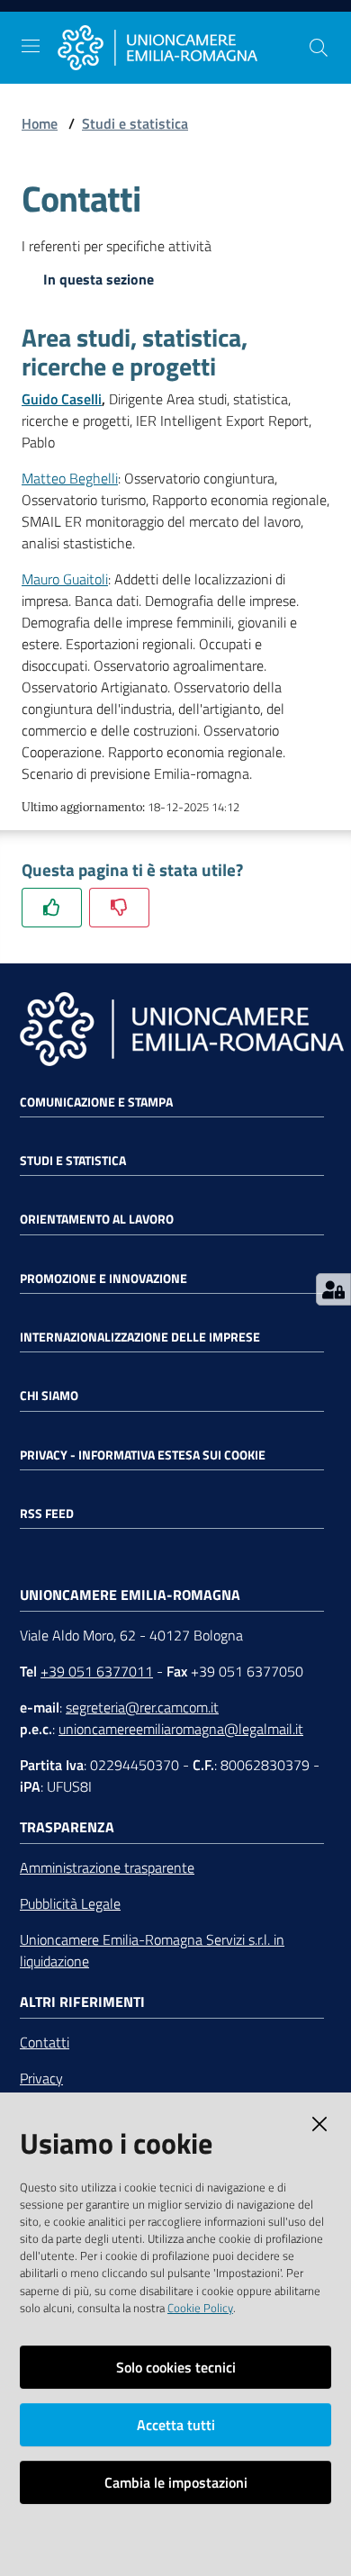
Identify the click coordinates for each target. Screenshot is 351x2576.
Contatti (45, 2042)
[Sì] (52, 907)
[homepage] (183, 48)
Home (40, 123)
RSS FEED (47, 1514)
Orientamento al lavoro (97, 1219)
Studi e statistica (135, 123)
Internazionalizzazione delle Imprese (140, 1337)
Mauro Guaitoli (65, 579)
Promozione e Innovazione (103, 1279)
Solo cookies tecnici (176, 2367)
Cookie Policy (200, 2308)
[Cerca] (319, 48)
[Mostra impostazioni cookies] (333, 1289)
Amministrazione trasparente (107, 1867)
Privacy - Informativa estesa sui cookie (143, 1455)
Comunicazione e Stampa (96, 1102)
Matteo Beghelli (70, 478)
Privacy (41, 2078)
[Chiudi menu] (286, 36)
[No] (119, 907)
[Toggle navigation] (31, 46)
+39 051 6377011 (97, 1671)
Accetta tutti (176, 2425)
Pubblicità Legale (70, 1903)
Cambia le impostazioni (176, 2482)
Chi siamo (49, 1396)
